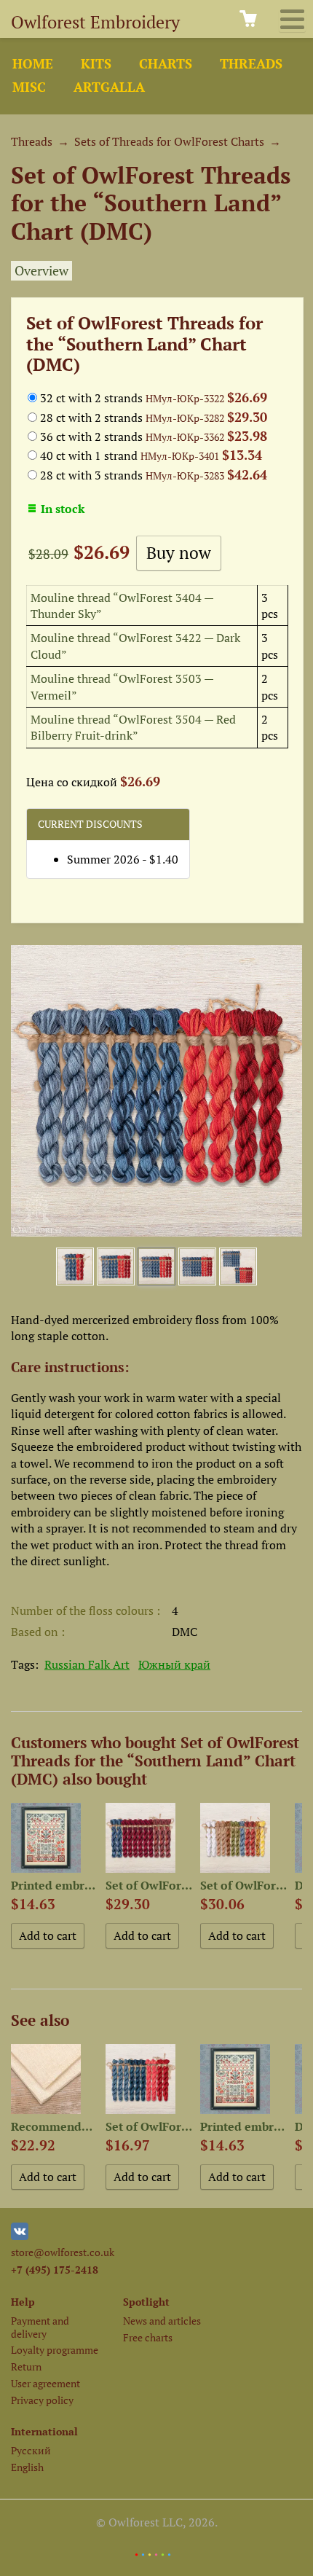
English (27, 2467)
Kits (96, 64)
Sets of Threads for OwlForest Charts (169, 141)
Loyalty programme (55, 2350)
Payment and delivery (40, 2327)
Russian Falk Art (87, 1664)
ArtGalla (109, 87)
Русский (31, 2450)
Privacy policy (42, 2400)
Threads (251, 64)
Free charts (148, 2337)
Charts (166, 64)
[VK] (20, 2236)
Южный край (174, 1664)
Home (33, 64)
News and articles (162, 2321)
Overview (41, 271)
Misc (29, 87)
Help (23, 2302)
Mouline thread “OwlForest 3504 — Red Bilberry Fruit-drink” (133, 727)
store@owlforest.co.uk (63, 2252)
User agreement (45, 2383)
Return (26, 2366)
